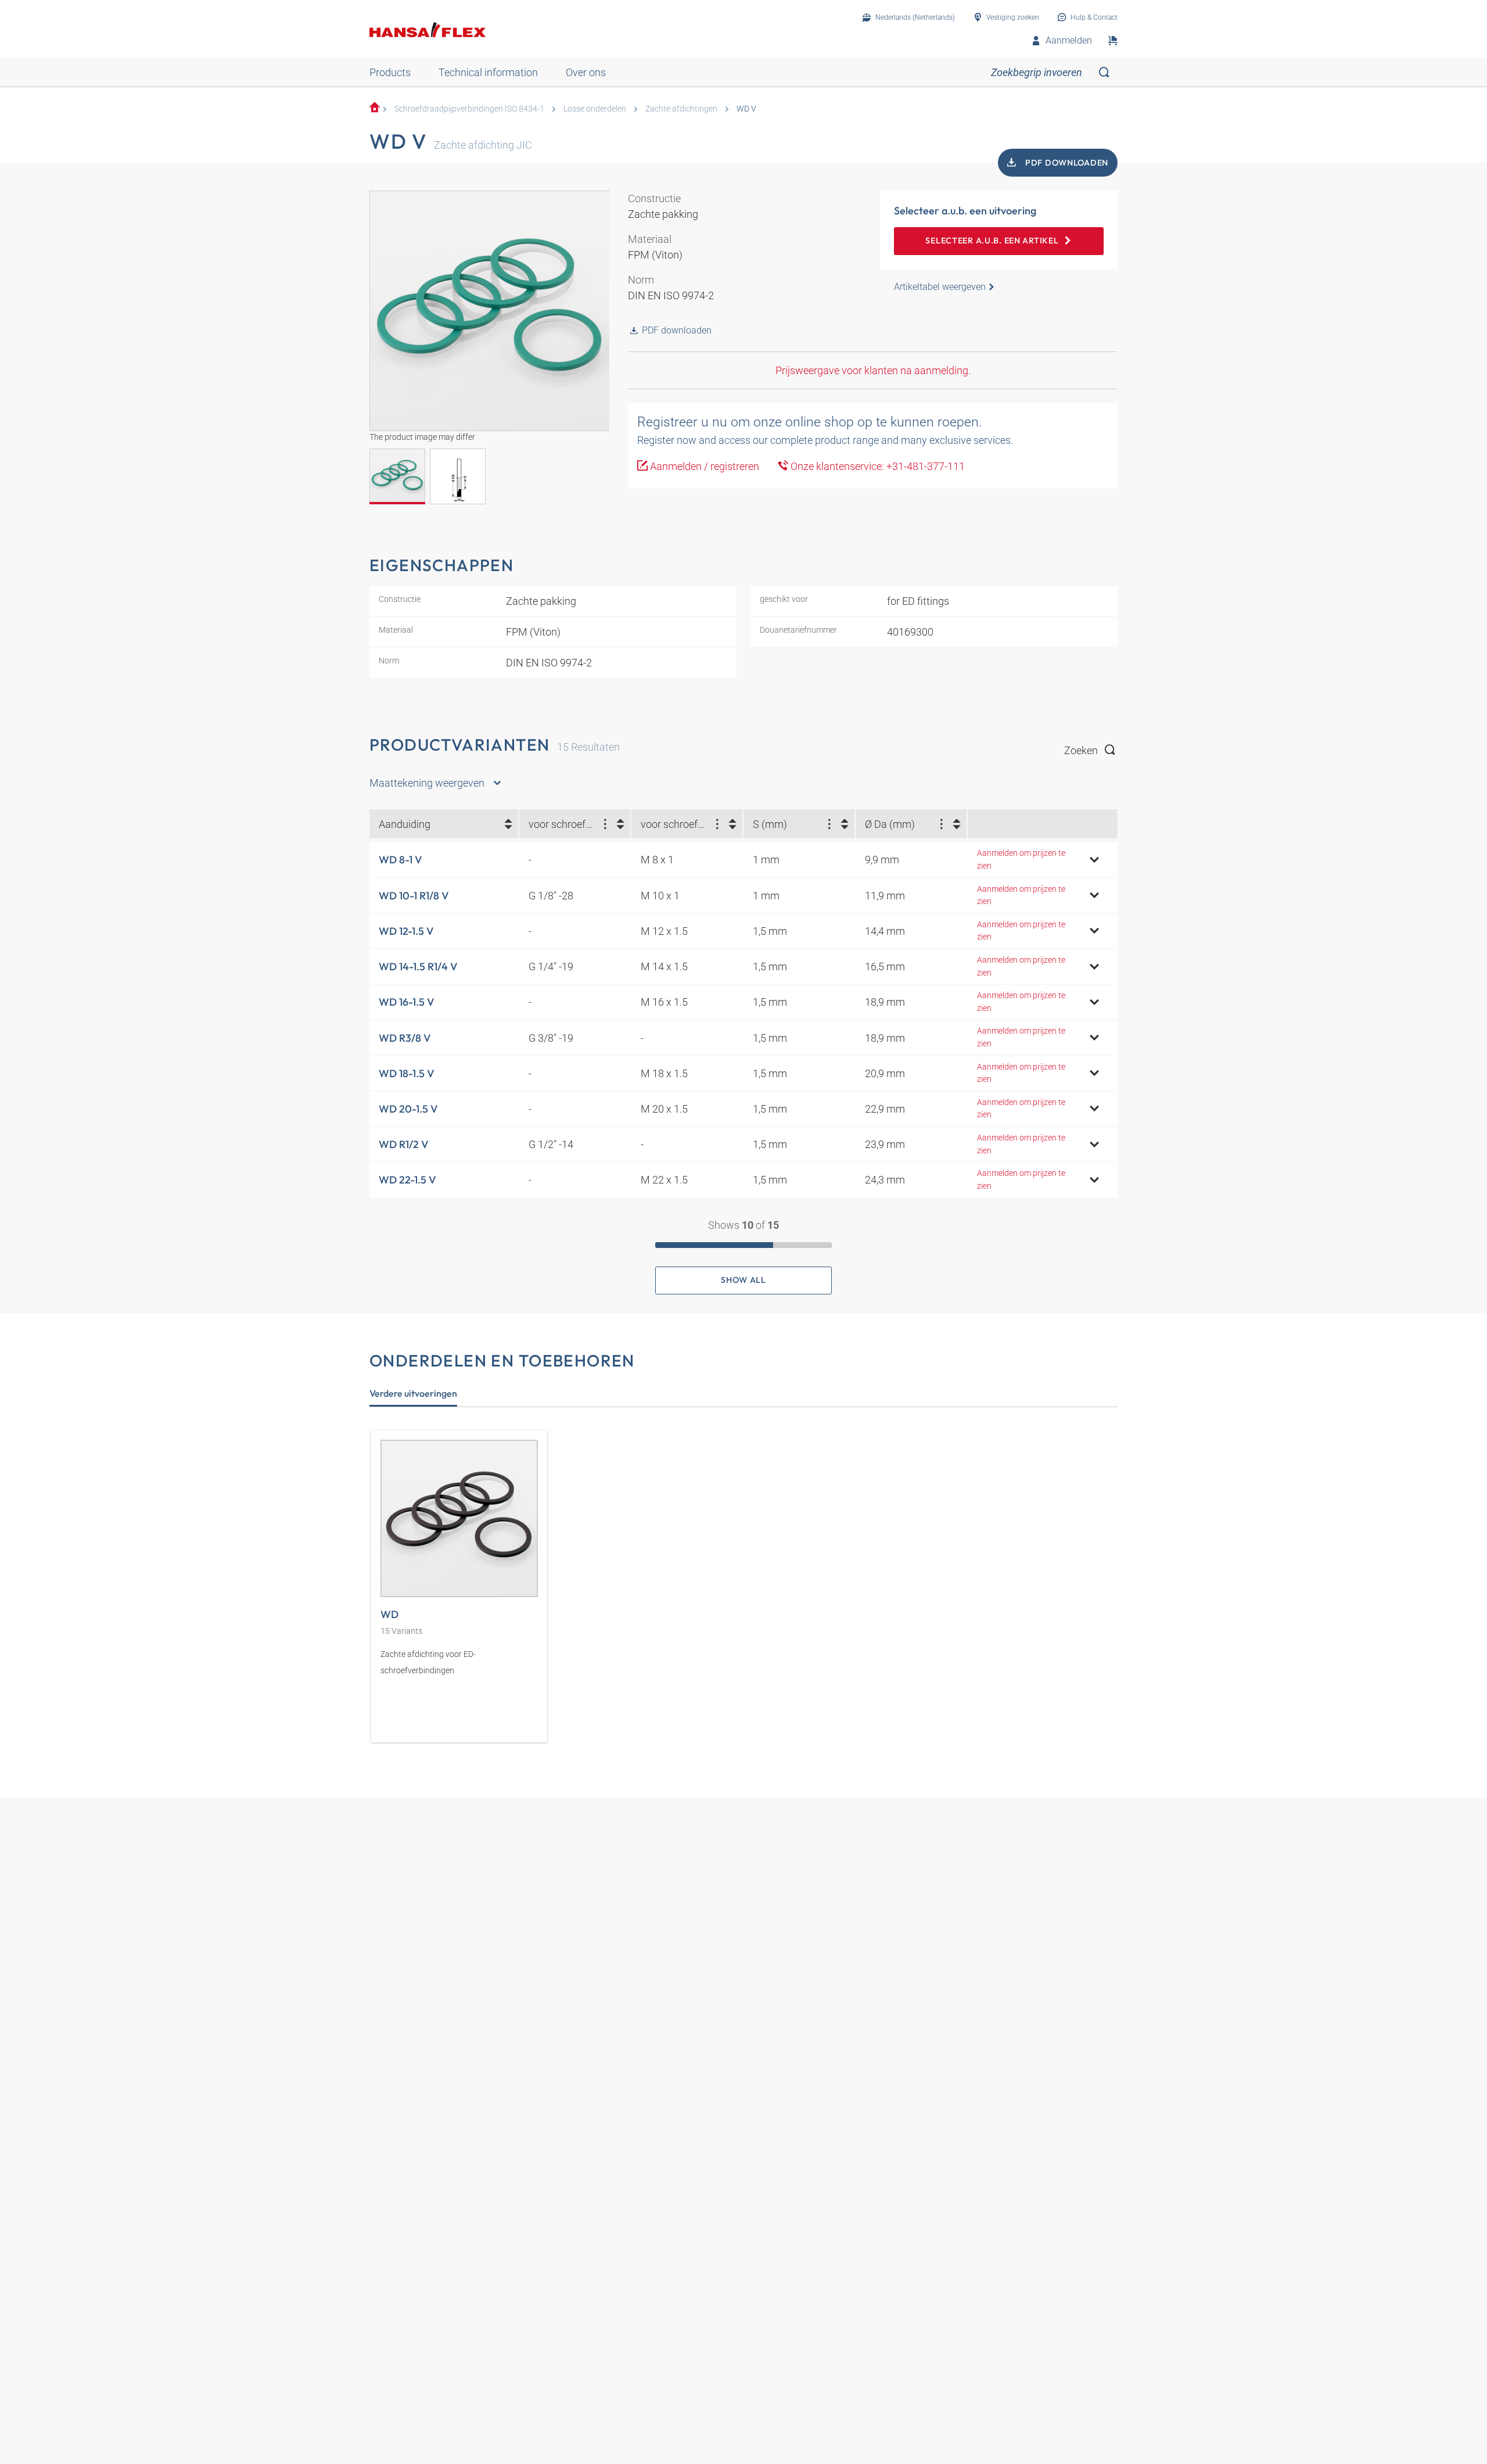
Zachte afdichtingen (681, 109)
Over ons (586, 72)
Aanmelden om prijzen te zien (1021, 860)
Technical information (488, 72)
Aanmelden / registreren (703, 466)
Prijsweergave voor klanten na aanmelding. (873, 370)
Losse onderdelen (595, 109)
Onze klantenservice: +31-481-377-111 (877, 466)
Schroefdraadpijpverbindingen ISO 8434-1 (469, 109)
